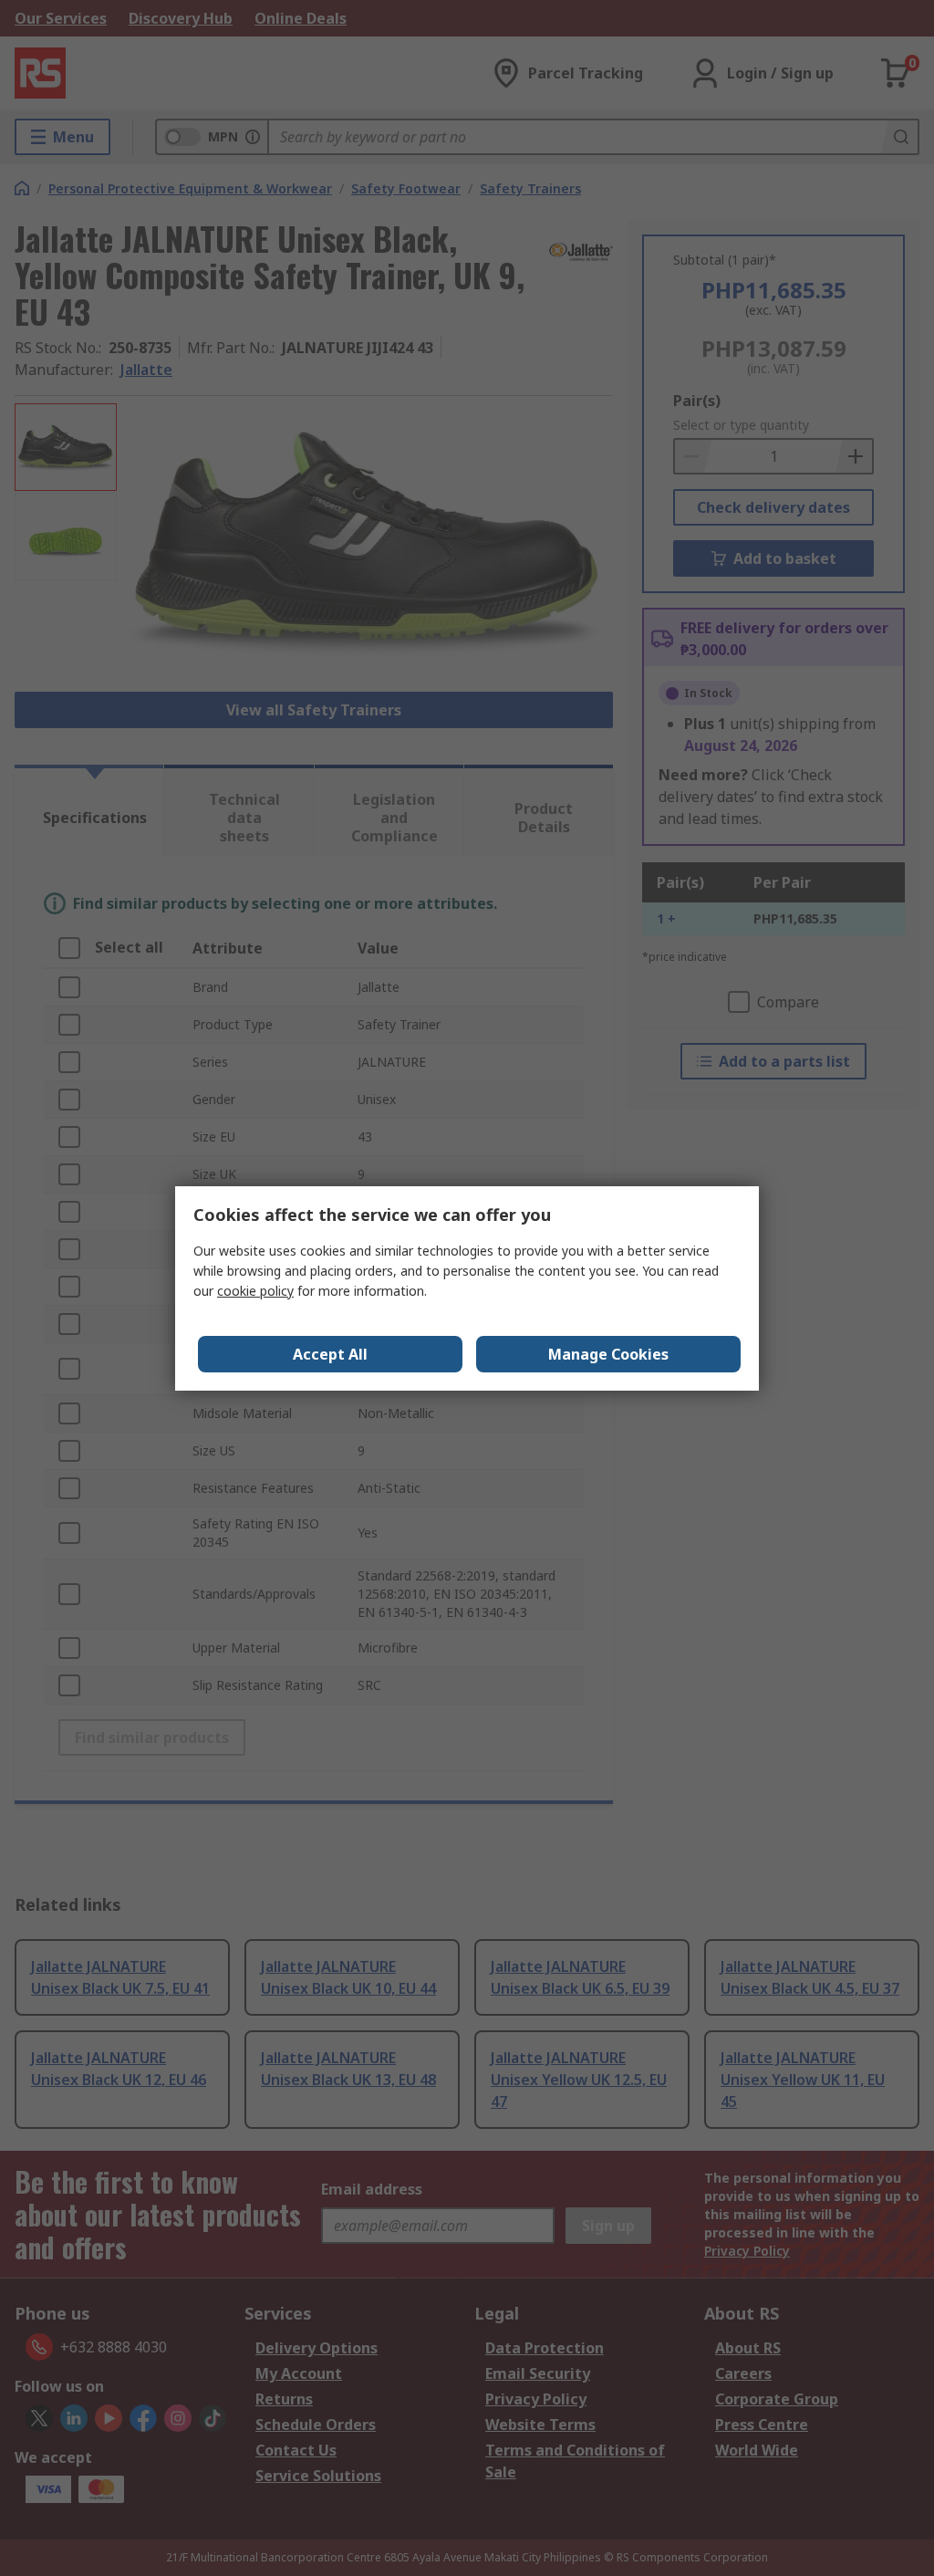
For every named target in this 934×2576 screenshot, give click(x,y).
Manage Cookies (608, 1354)
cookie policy (255, 1291)
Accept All (330, 1354)
